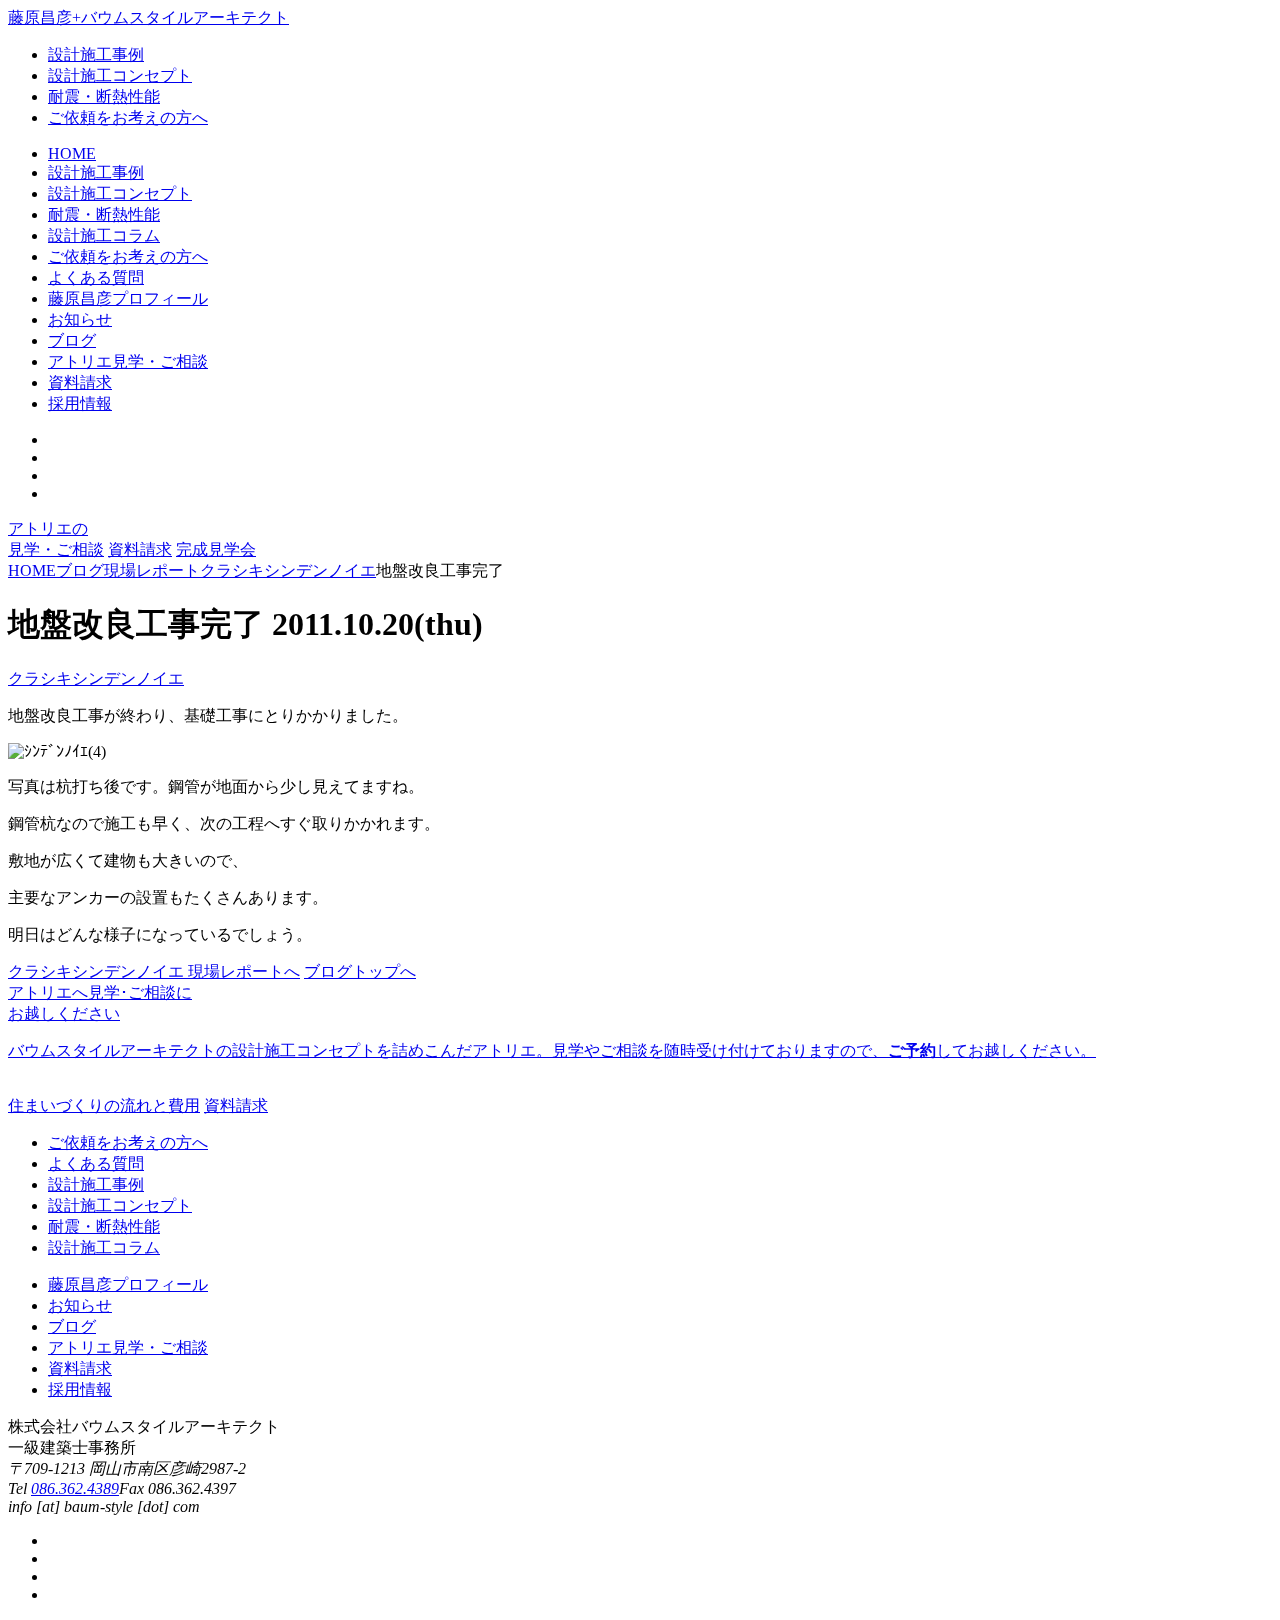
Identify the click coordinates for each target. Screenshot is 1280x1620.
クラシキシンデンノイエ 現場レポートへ (154, 971)
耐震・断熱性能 (104, 96)
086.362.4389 (75, 1488)
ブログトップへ (360, 971)
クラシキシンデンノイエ (96, 678)
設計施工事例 (96, 54)
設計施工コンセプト (120, 75)
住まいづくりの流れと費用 (104, 1105)
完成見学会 (216, 549)
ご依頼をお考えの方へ (128, 117)
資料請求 (140, 549)
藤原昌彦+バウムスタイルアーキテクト (148, 17)
